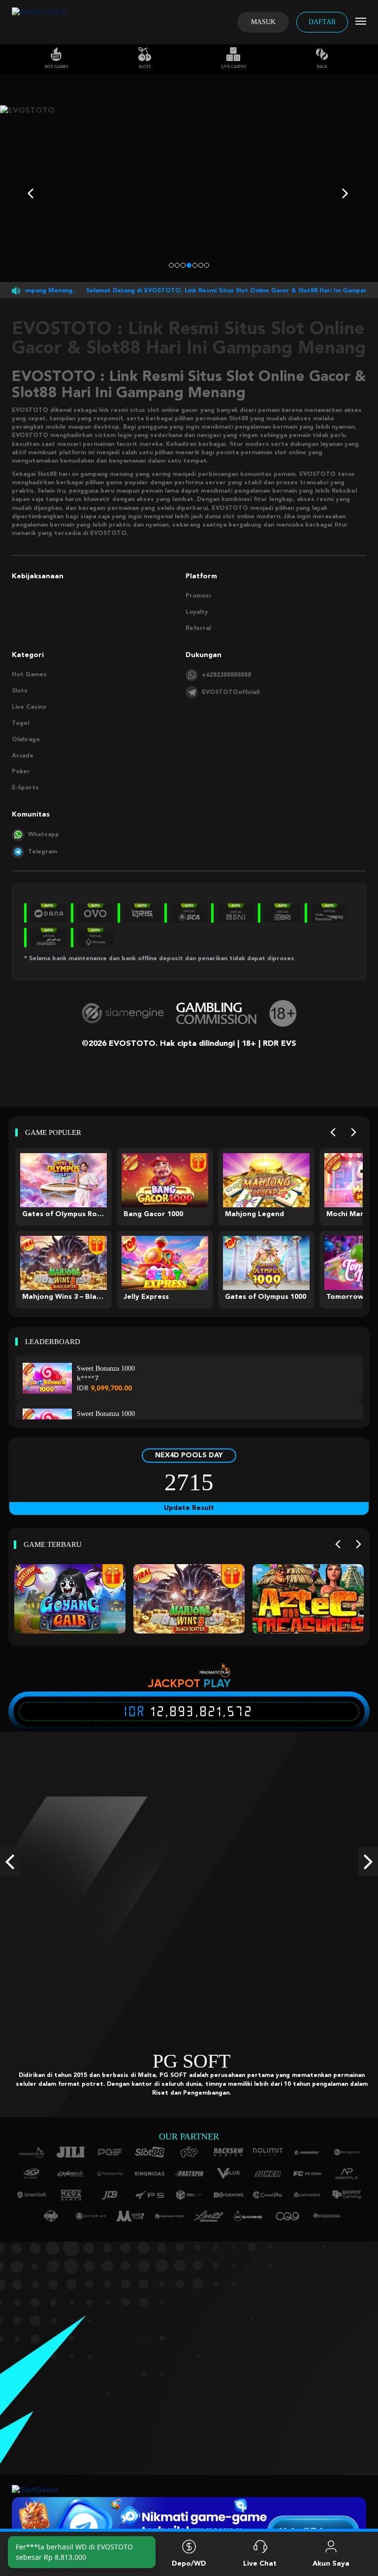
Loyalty (197, 612)
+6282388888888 (226, 675)
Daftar (322, 22)
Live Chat (260, 2564)
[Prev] (333, 1133)
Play (217, 1683)
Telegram (43, 852)
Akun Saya (331, 2564)
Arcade (23, 756)
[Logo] (39, 22)
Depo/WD (189, 2564)
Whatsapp (44, 835)
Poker (21, 772)
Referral (198, 628)
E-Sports (25, 788)
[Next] (354, 1133)
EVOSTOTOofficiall (231, 692)
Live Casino (234, 67)
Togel (20, 723)
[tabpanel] (189, 194)
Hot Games (56, 67)
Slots (145, 67)
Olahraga (26, 740)
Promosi (198, 596)
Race (322, 67)
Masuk (263, 22)
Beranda (47, 2564)
